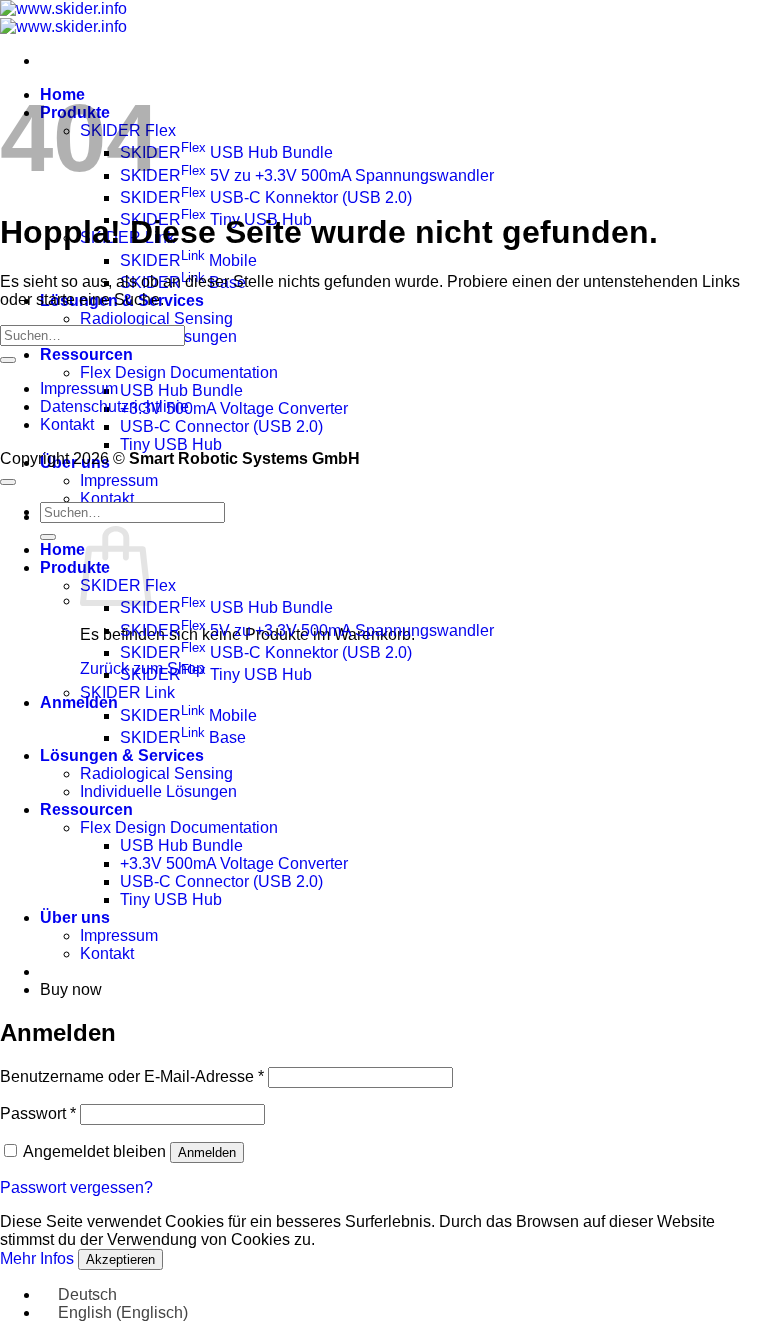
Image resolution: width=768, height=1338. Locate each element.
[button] (79, 702)
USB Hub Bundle (181, 390)
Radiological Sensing (156, 318)
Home (62, 549)
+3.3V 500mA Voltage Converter (234, 408)
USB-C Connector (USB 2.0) (221, 426)
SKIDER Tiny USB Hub (216, 674)
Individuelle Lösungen (158, 791)
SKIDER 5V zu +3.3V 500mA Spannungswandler (307, 175)
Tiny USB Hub (171, 444)
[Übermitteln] (8, 360)
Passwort (38, 1113)
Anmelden (207, 1152)
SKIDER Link (127, 692)
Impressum (119, 480)
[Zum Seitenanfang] (8, 482)
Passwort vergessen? (76, 1187)
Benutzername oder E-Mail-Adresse (132, 1076)
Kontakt (107, 498)
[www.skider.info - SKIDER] (63, 17)
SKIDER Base (183, 737)
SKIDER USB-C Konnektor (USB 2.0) (266, 197)
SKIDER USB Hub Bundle (226, 152)
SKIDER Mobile (188, 260)
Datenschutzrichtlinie (114, 406)
